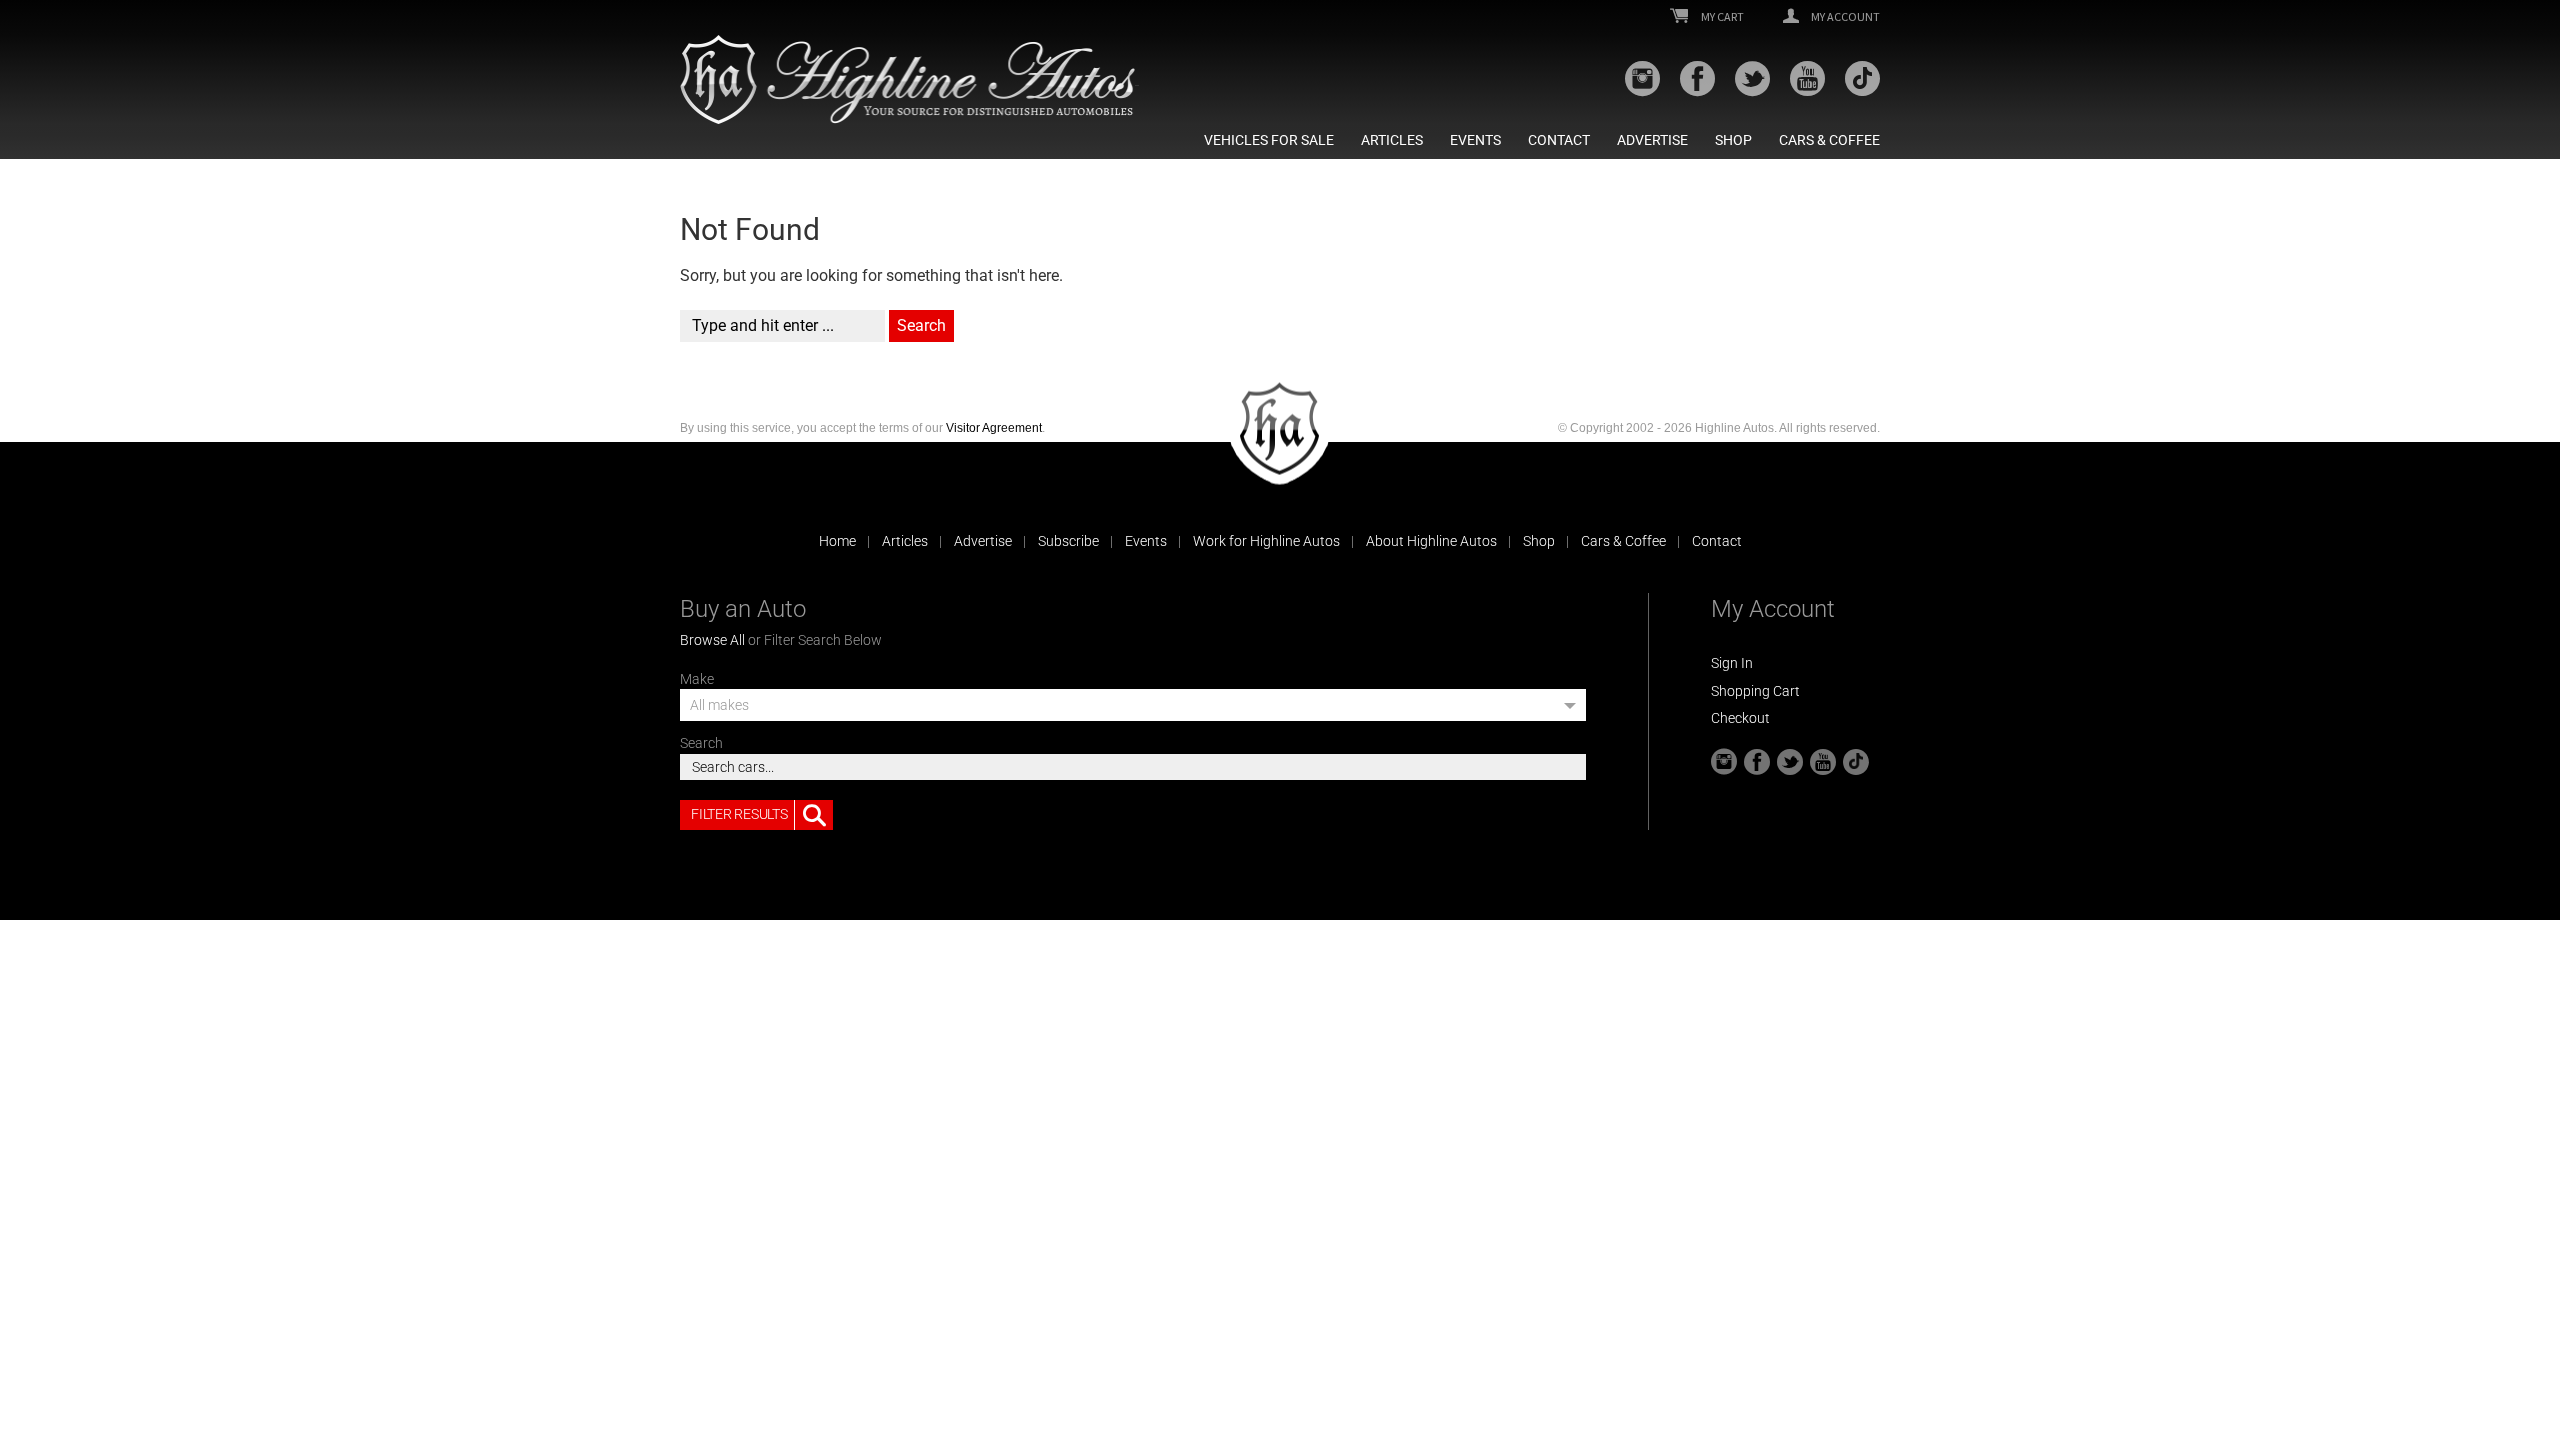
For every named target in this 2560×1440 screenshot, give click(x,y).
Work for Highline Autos (1266, 541)
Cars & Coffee (1829, 140)
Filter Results (739, 814)
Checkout (1740, 718)
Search (701, 743)
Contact (1559, 140)
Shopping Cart (1755, 691)
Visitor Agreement (994, 428)
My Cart (1721, 17)
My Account (1844, 17)
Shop (1733, 140)
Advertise (1652, 140)
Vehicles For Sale (1269, 140)
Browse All (712, 640)
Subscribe (1068, 541)
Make (697, 679)
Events (1475, 140)
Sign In (1732, 663)
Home (837, 541)
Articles (1392, 140)
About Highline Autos (1431, 541)
